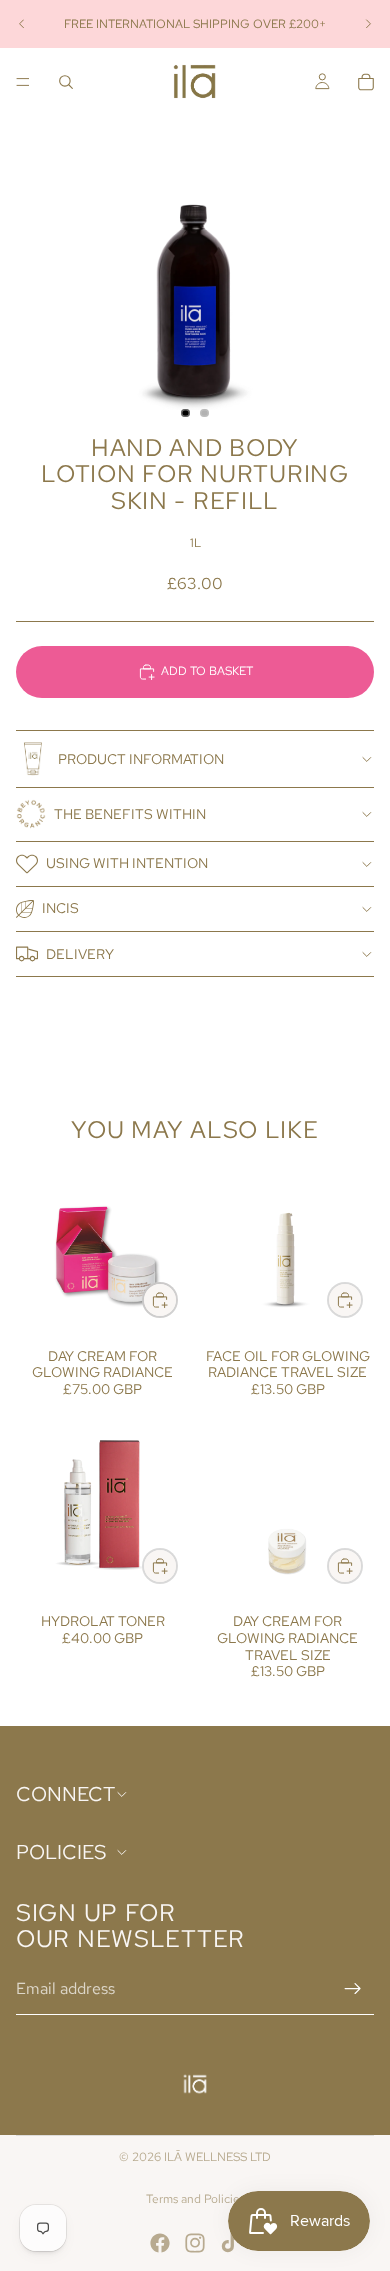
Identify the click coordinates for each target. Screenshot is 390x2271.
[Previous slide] (22, 24)
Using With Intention (127, 863)
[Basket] (366, 82)
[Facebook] (160, 2243)
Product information (141, 759)
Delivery (80, 954)
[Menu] (23, 82)
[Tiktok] (230, 2243)
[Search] (66, 82)
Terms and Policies (195, 2199)
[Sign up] (353, 1989)
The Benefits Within (130, 814)
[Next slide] (368, 24)
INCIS (60, 908)
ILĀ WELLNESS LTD (217, 2157)
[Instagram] (195, 2243)
